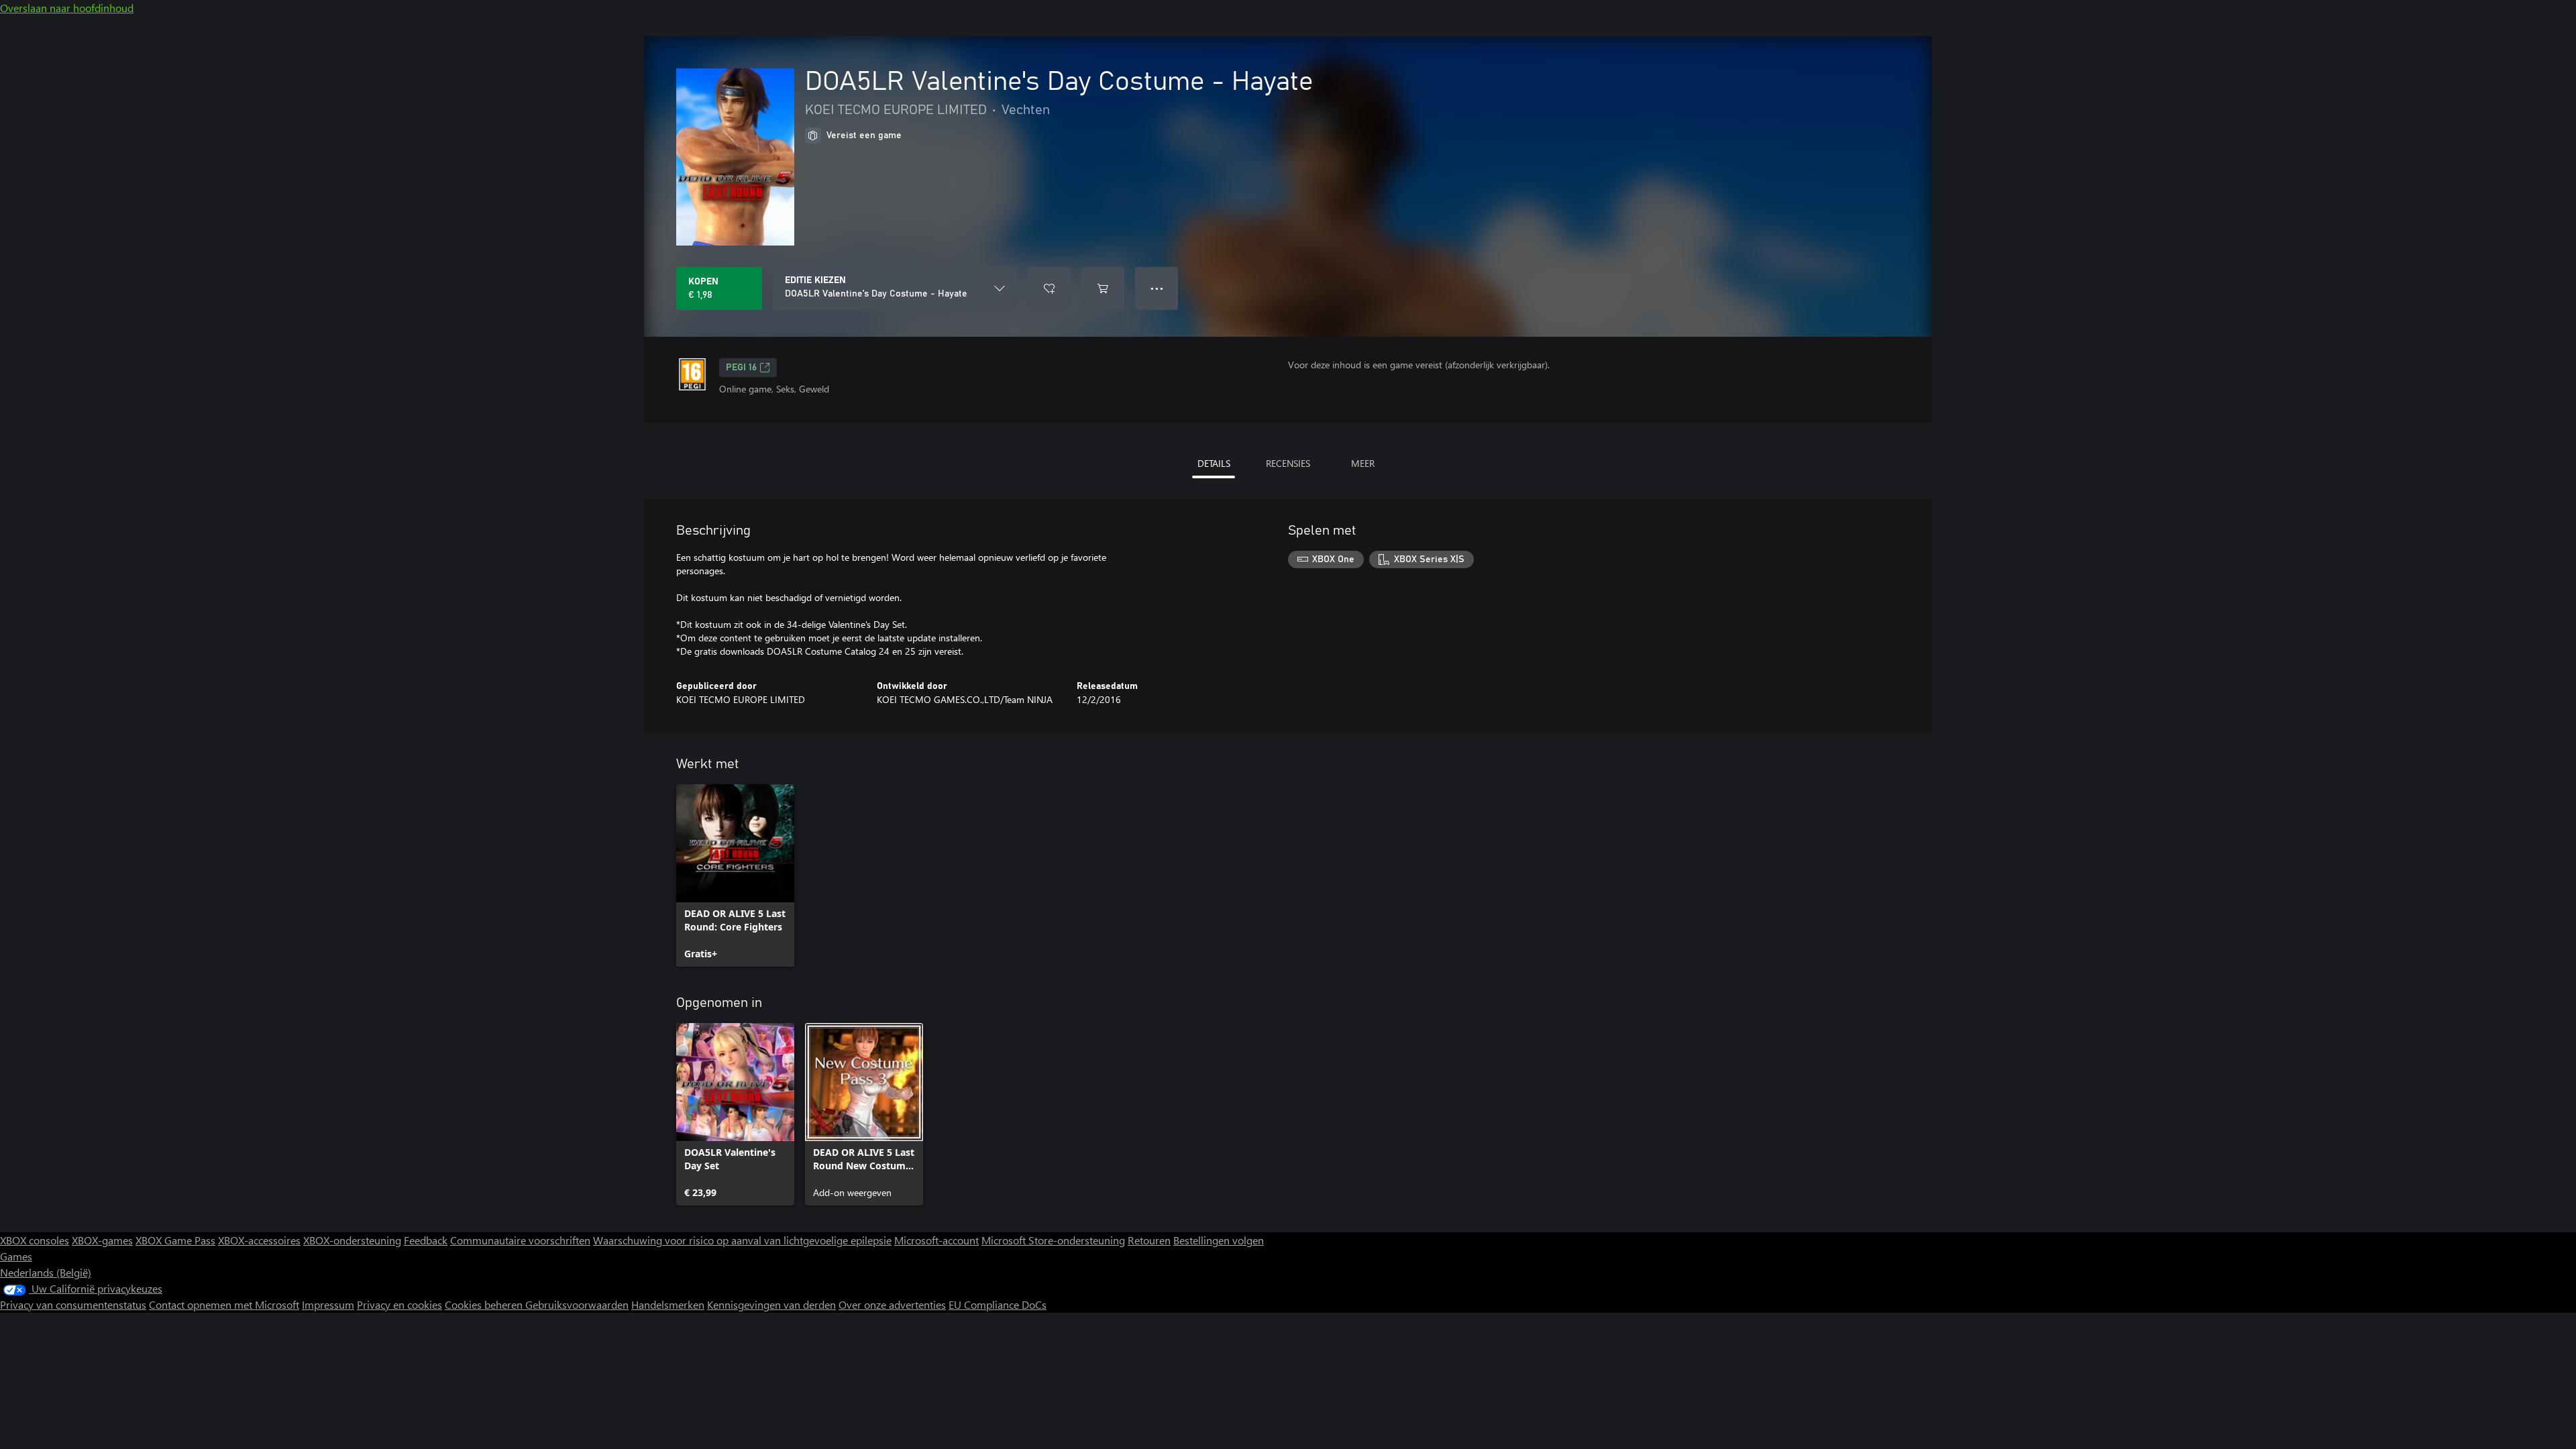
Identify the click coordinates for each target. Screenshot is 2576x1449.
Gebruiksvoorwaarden (577, 1304)
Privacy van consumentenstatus (73, 1304)
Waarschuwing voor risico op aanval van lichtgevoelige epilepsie (742, 1240)
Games (16, 1256)
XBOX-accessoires (259, 1240)
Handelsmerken (668, 1304)
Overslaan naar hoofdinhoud (67, 8)
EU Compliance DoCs (998, 1304)
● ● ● (1157, 288)
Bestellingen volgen (1219, 1240)
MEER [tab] (1363, 463)
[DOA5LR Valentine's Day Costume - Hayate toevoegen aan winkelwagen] (1103, 288)
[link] (735, 875)
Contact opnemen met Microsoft (224, 1304)
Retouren (1149, 1240)
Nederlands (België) (46, 1272)
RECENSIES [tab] (1288, 463)
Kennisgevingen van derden (771, 1304)
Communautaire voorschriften (520, 1240)
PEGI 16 (741, 368)
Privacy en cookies (399, 1304)
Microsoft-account (936, 1240)
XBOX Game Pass (175, 1240)
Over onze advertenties (892, 1304)
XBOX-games (102, 1240)
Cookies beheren (485, 1304)
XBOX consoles (35, 1240)
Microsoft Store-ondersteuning (1053, 1240)
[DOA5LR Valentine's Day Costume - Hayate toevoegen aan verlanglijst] (1049, 288)
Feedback (426, 1240)
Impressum (328, 1304)
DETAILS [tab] (1214, 463)
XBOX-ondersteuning (352, 1240)
